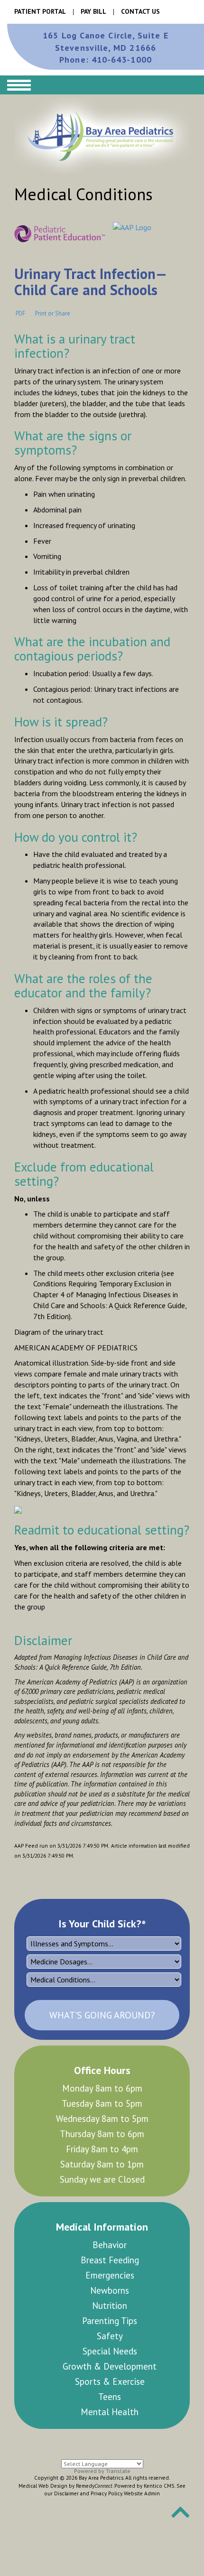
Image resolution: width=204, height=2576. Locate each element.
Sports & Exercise (111, 2328)
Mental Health (156, 2344)
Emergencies (156, 2245)
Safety (155, 2275)
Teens (156, 2321)
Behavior (66, 2245)
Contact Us (140, 11)
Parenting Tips (111, 2283)
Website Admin (142, 2432)
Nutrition (66, 2275)
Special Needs (155, 2298)
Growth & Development (66, 2328)
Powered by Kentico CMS (144, 2425)
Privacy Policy (106, 2432)
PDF (20, 313)
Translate (118, 2410)
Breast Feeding (111, 2252)
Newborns (156, 2260)
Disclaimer (66, 2432)
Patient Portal (40, 11)
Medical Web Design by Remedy (65, 2425)
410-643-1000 (106, 60)
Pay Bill (93, 11)
